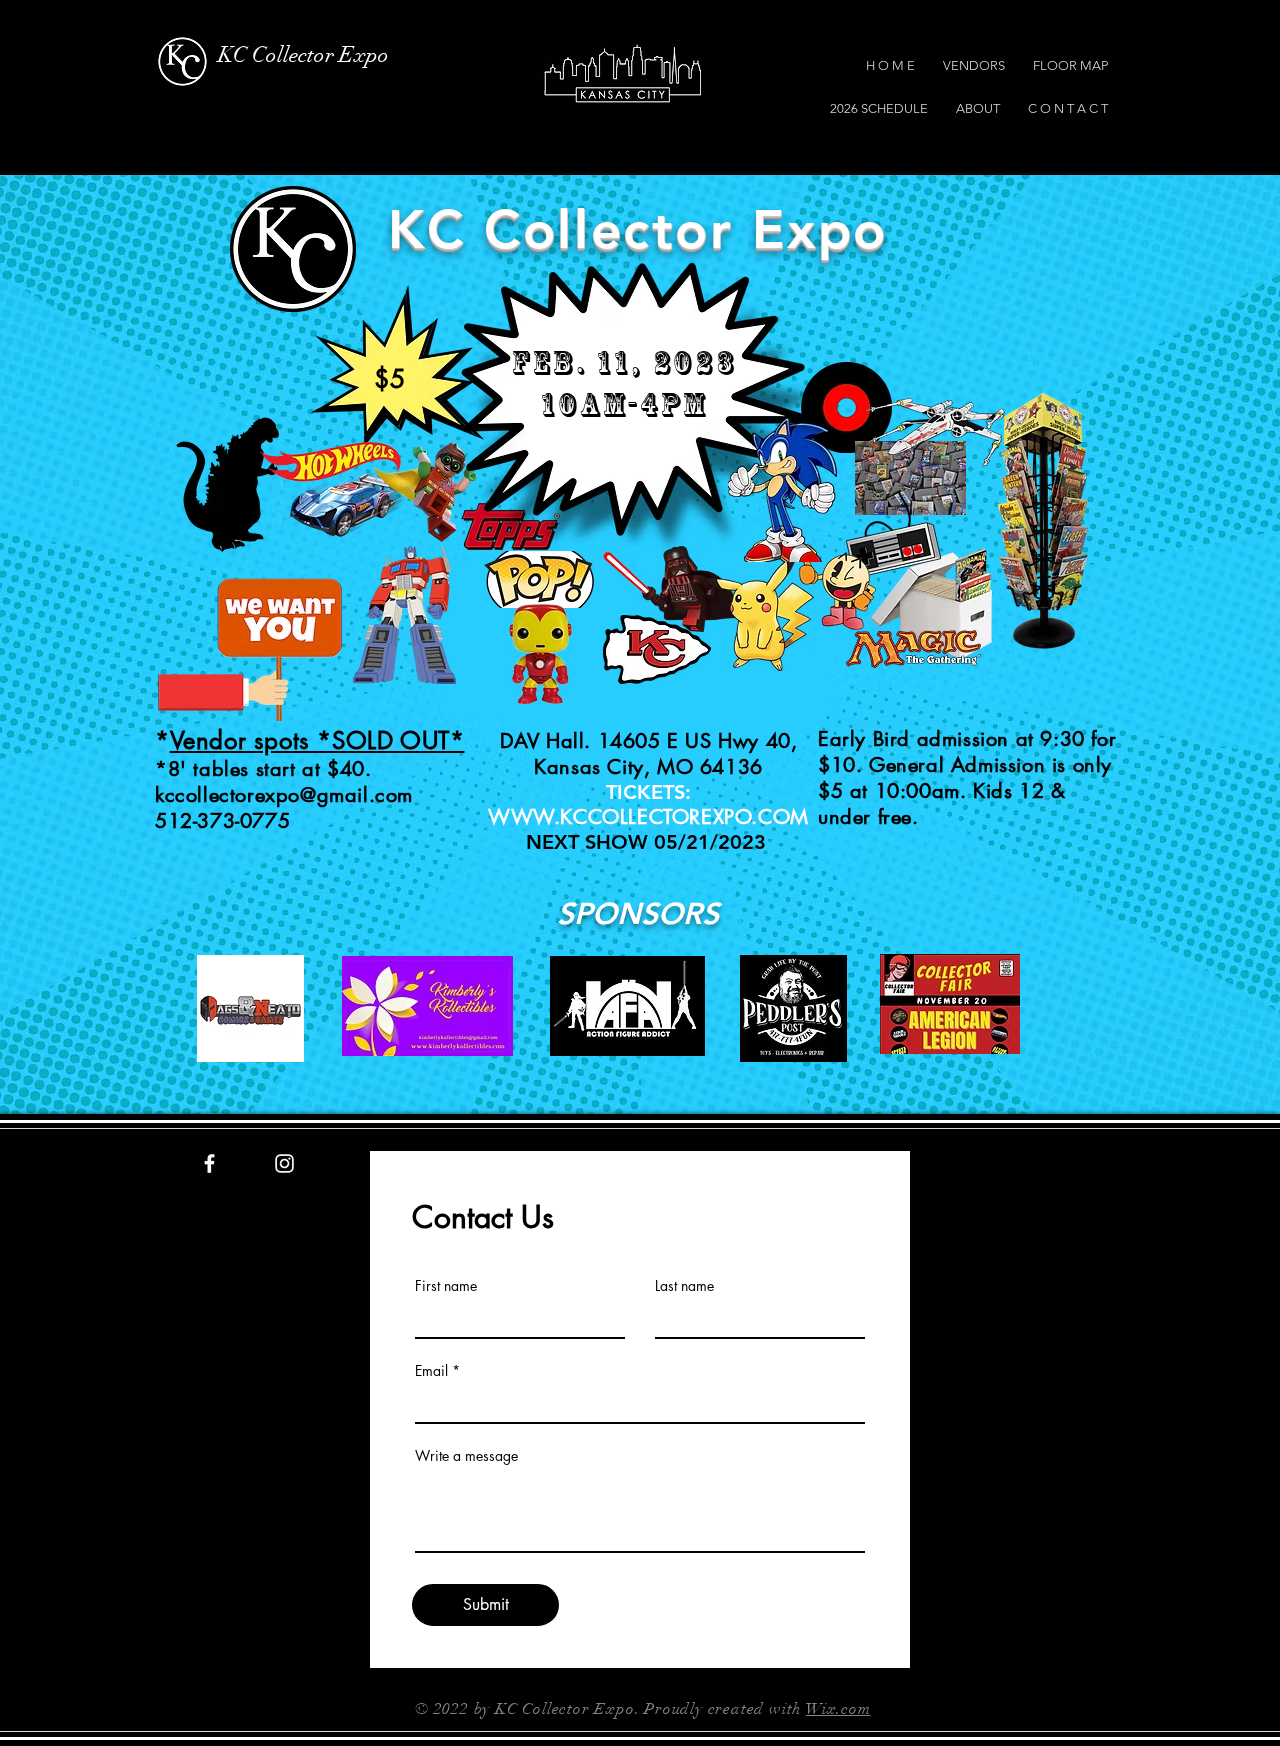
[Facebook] (209, 1163)
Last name (684, 1286)
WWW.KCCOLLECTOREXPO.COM (648, 817)
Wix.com (838, 1709)
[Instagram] (284, 1163)
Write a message (466, 1456)
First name (446, 1286)
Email (431, 1371)
